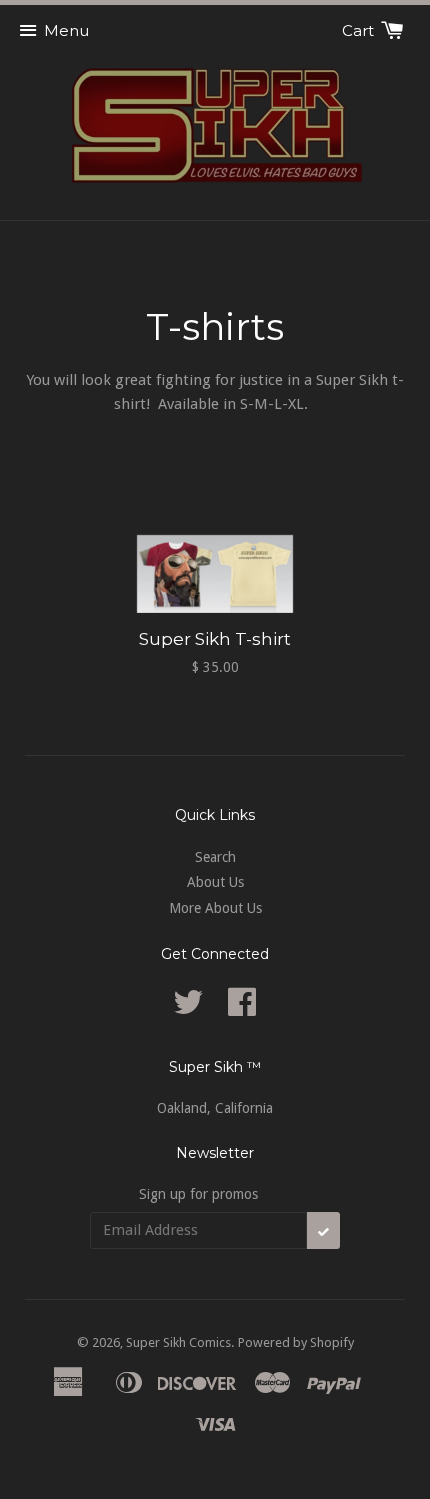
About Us (215, 882)
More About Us (215, 908)
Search (215, 857)
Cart (360, 30)
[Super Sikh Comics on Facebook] (242, 1009)
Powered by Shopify (296, 1342)
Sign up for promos (198, 1194)
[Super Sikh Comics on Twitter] (188, 1009)
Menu (66, 30)
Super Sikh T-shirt (215, 639)
